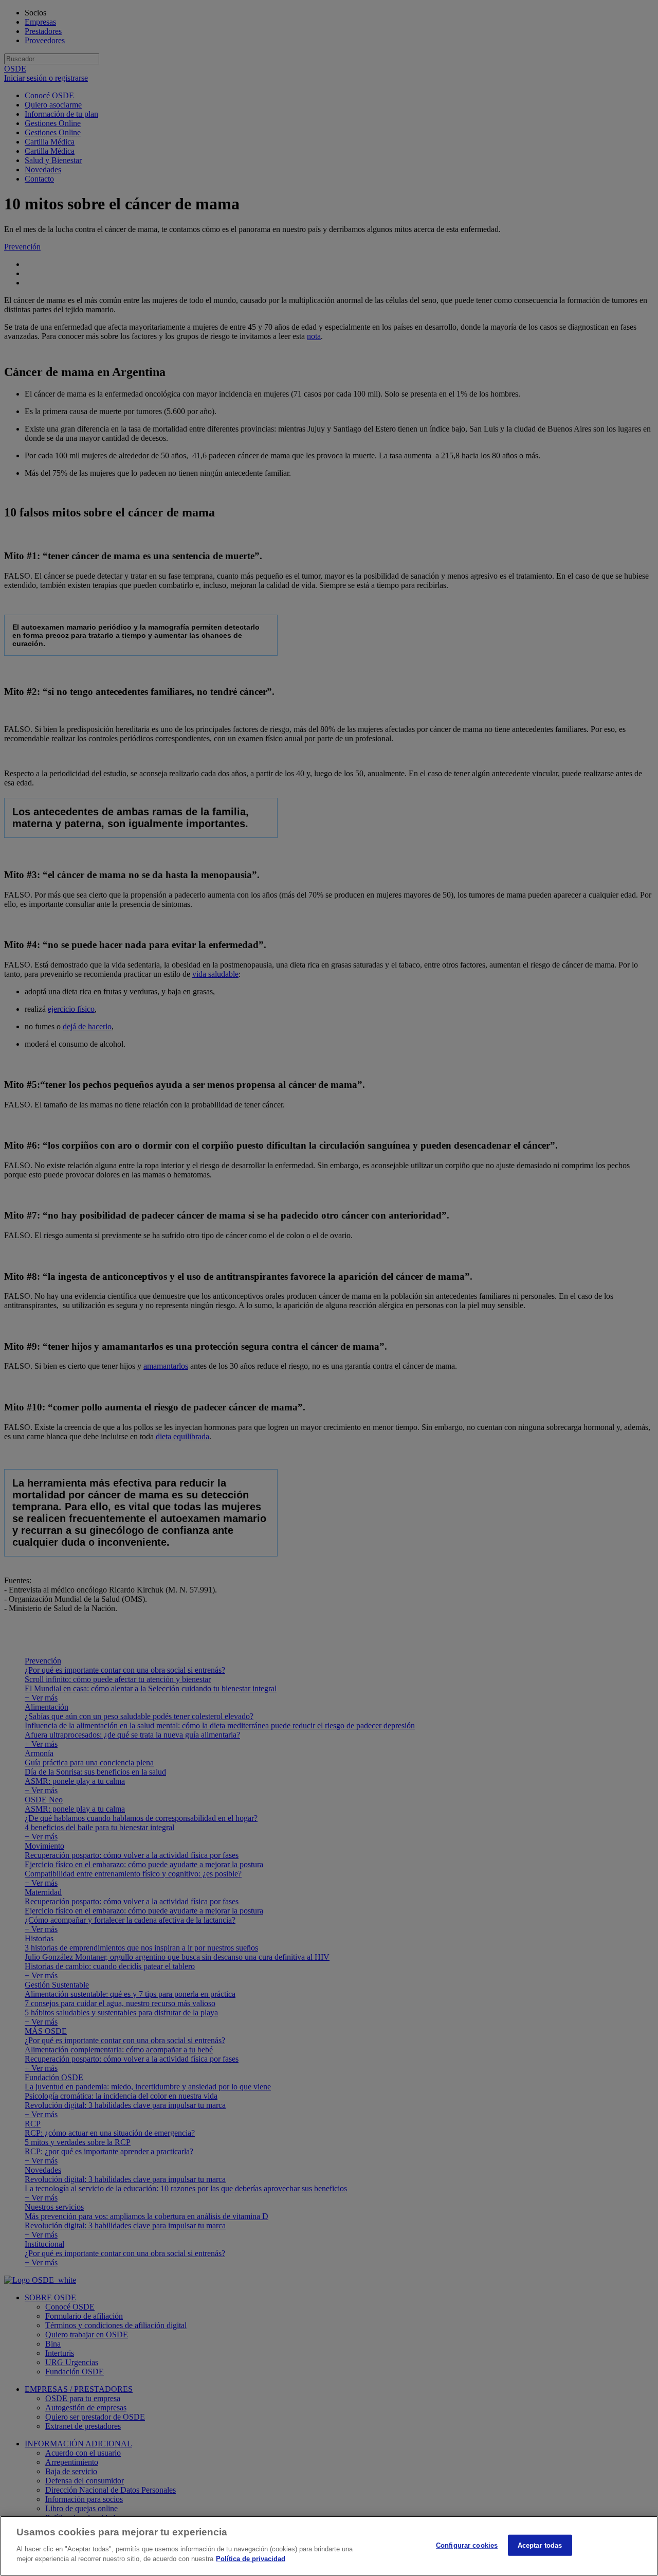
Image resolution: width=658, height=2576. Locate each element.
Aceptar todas (540, 2545)
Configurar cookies (467, 2545)
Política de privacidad (251, 2559)
